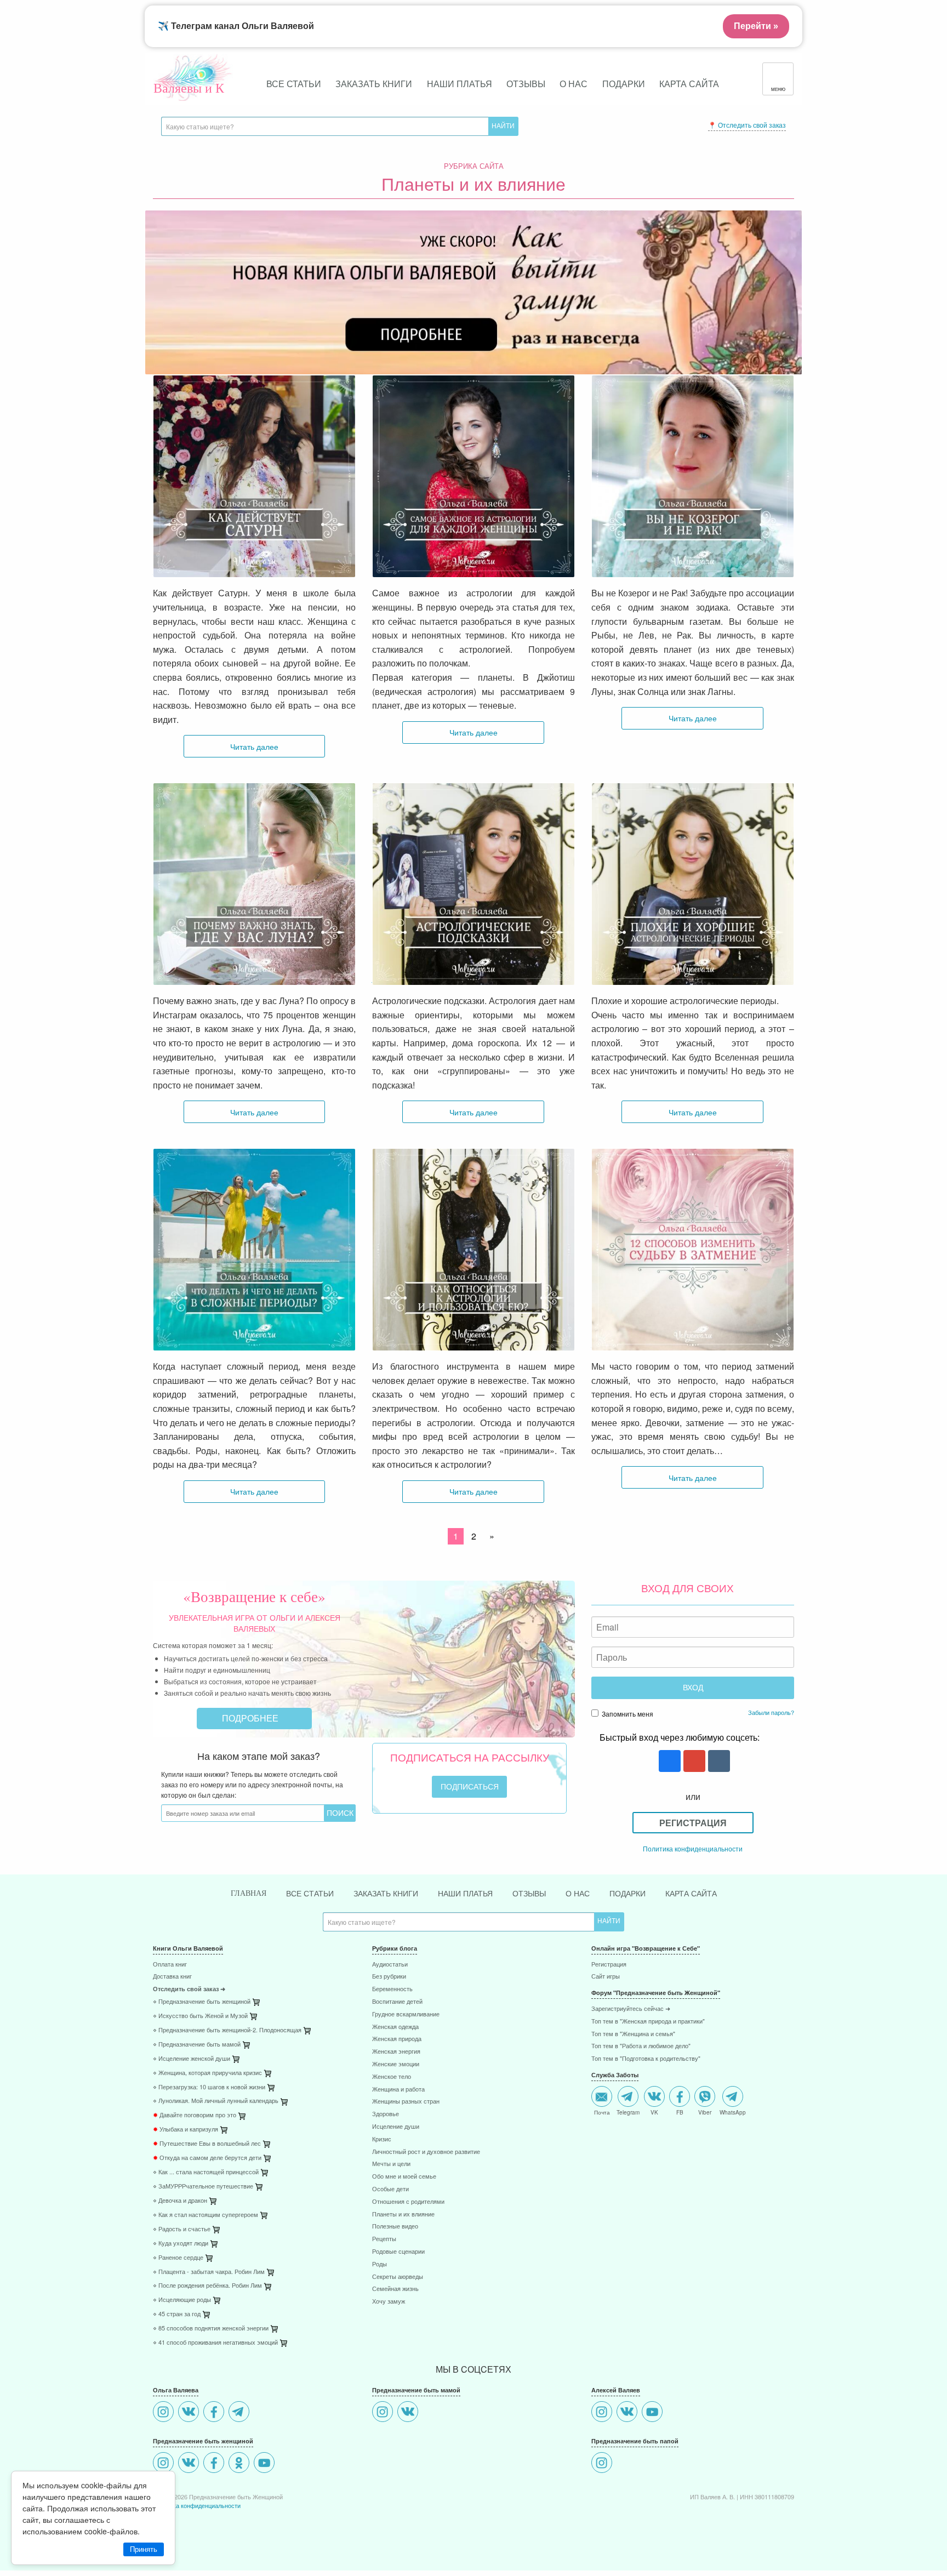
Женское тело (392, 2077)
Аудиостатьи (390, 1965)
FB (680, 2112)
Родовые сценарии (398, 2252)
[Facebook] (215, 2413)
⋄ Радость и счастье (182, 2229)
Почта (602, 2112)
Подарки (624, 84)
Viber (705, 2112)
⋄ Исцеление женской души (192, 2059)
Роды (380, 2264)
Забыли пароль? (771, 1712)
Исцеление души (396, 2127)
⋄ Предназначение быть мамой (197, 2045)
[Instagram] (165, 2413)
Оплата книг (170, 1965)
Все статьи (294, 84)
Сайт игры (606, 1977)
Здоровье (386, 2114)
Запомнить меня (627, 1714)
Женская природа (397, 2039)
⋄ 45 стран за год (177, 2314)
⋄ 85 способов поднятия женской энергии (211, 2329)
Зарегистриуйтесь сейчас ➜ (631, 2009)
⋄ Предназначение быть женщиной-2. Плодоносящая (227, 2030)
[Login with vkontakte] (718, 1762)
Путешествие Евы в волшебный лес (207, 2144)
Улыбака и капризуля (186, 2130)
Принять (144, 2549)
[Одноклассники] (240, 2464)
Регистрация (693, 1823)
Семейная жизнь (395, 2289)
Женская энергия (396, 2052)
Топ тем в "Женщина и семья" (633, 2034)
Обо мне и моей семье (404, 2177)
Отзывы (526, 84)
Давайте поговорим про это (195, 2115)
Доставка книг (172, 1977)
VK (654, 2112)
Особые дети (390, 2189)
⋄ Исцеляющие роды (182, 2300)
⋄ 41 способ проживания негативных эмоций (215, 2343)
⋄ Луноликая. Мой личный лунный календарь (216, 2101)
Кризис (382, 2139)
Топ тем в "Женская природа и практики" (648, 2022)
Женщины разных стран (406, 2102)
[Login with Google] (693, 1762)
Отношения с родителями (408, 2202)
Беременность (392, 1989)
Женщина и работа (398, 2090)
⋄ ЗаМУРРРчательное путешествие (203, 2187)
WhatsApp (733, 2112)
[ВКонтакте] (190, 2413)
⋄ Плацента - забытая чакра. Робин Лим (209, 2272)
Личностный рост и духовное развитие (426, 2152)
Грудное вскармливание (406, 2014)
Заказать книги (374, 84)
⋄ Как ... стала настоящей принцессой (206, 2172)
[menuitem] (254, 1966)
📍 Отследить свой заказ (747, 125)
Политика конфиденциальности (693, 1848)
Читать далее (254, 746)
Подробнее (251, 1718)
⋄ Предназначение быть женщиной (202, 2002)
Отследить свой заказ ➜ (189, 1989)
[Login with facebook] (668, 1762)
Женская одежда (395, 2027)
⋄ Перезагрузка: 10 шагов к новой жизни (209, 2087)
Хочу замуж (389, 2302)
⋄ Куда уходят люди (181, 2244)
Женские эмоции (396, 2064)
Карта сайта (689, 84)
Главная (249, 1893)
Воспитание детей (397, 2002)
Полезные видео (395, 2227)
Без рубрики (389, 1977)
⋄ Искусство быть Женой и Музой (200, 2016)
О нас (574, 84)
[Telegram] (240, 2413)
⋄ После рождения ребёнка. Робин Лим (207, 2286)
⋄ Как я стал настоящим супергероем (206, 2215)
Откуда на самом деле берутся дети (207, 2158)
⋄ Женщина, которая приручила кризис (207, 2073)
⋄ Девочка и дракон (180, 2201)
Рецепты (384, 2239)
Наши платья (460, 84)
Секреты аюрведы (398, 2277)
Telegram (628, 2112)
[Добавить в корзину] (308, 2033)
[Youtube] (266, 2464)
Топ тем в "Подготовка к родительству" (646, 2059)
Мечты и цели (391, 2164)
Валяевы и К (189, 88)
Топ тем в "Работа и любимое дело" (641, 2046)
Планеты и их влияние (403, 2215)
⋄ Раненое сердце (178, 2258)
